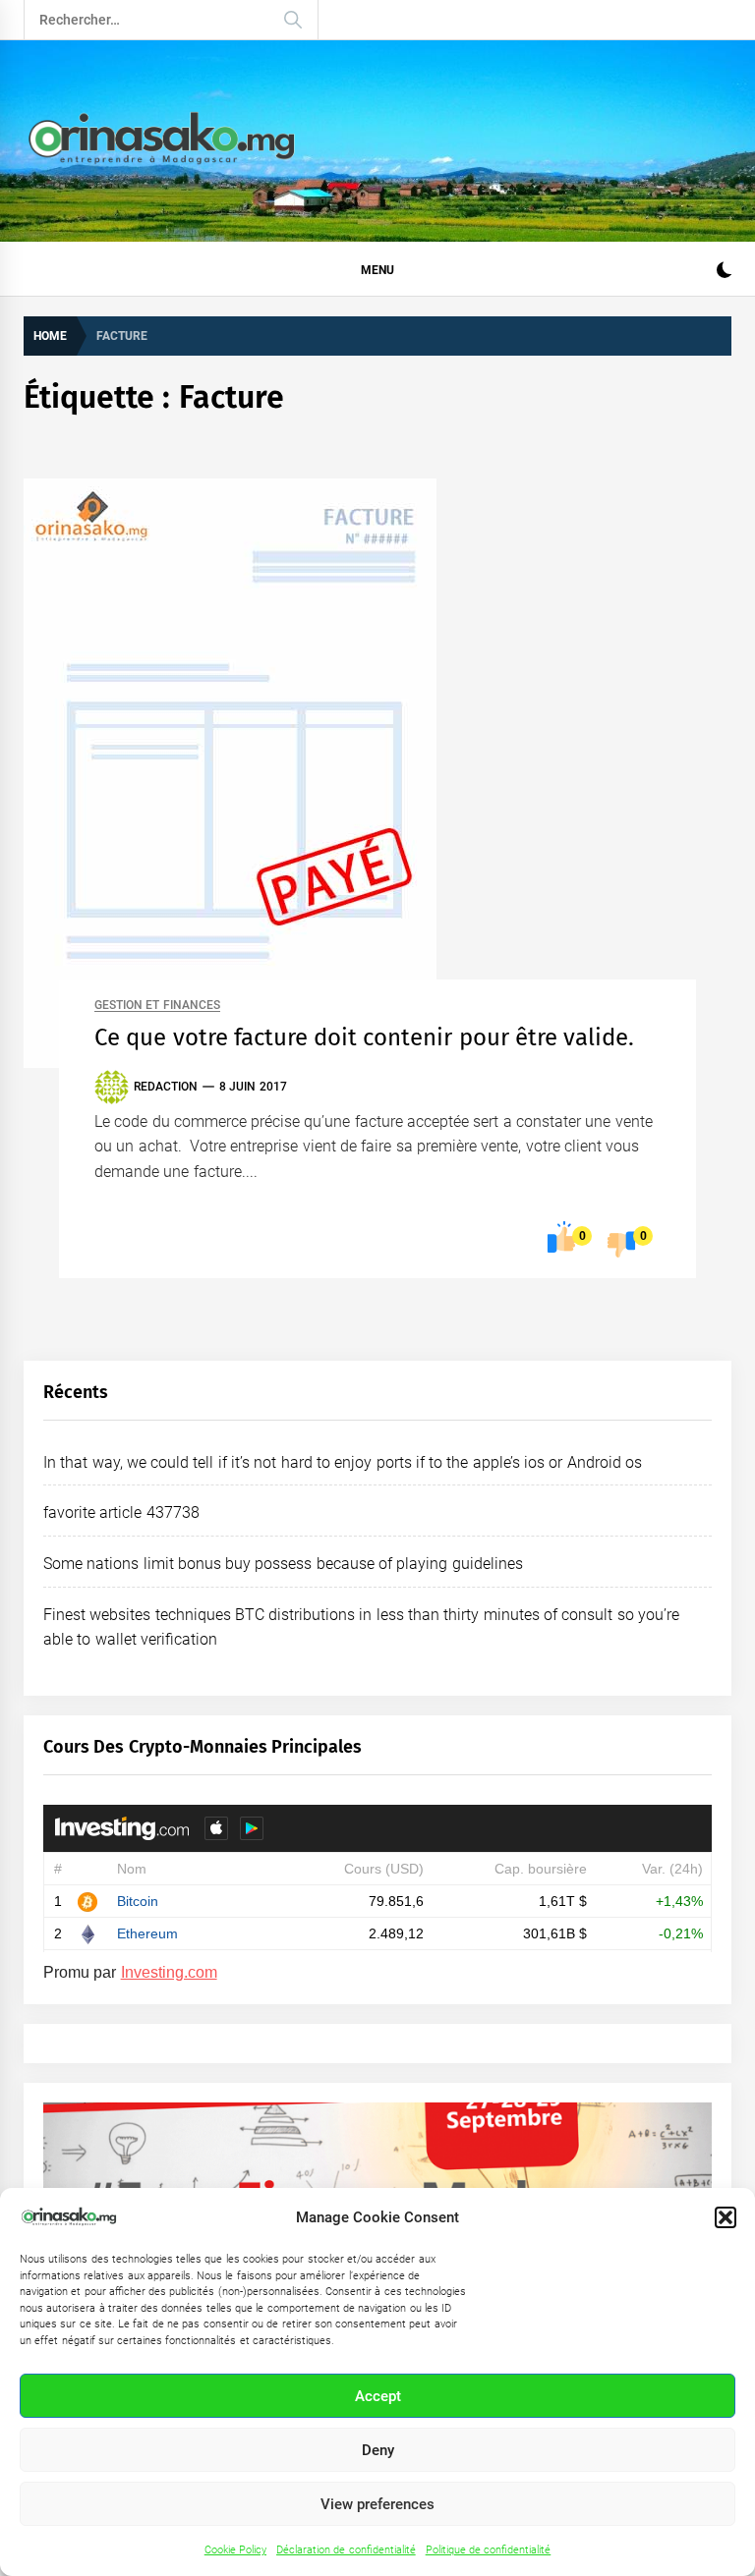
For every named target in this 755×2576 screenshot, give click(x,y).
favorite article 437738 (121, 1512)
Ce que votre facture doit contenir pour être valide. (364, 1037)
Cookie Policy (235, 2550)
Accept (378, 2396)
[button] (726, 2217)
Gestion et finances (157, 1006)
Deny (378, 2450)
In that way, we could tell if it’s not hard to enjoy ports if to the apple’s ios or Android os (343, 1462)
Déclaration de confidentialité (346, 2550)
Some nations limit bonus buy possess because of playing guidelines (283, 1564)
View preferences (377, 2504)
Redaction (166, 1087)
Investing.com (169, 1972)
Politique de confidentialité (489, 2550)
